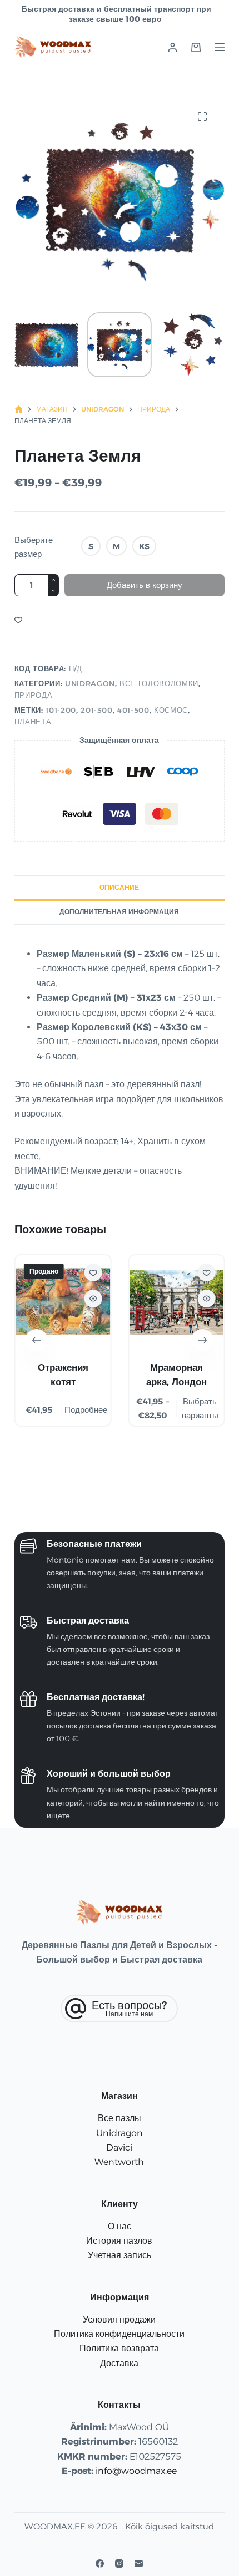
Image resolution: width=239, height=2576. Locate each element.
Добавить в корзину (145, 585)
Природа (34, 695)
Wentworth (119, 2162)
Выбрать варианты (200, 1408)
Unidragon (90, 683)
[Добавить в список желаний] (18, 620)
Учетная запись (120, 2255)
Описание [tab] (119, 887)
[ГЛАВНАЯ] (19, 410)
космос (171, 710)
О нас (120, 2226)
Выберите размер (34, 547)
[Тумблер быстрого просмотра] (93, 1299)
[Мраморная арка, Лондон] (176, 1302)
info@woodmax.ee (136, 2471)
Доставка (119, 2363)
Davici (119, 2147)
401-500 (133, 710)
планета (33, 722)
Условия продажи (119, 2319)
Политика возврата (119, 2348)
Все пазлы (120, 2118)
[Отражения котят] (63, 1302)
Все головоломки (159, 683)
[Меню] (220, 47)
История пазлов (119, 2241)
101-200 (61, 710)
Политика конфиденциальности (119, 2334)
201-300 (97, 710)
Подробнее (86, 1410)
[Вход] (173, 47)
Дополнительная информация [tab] (119, 912)
